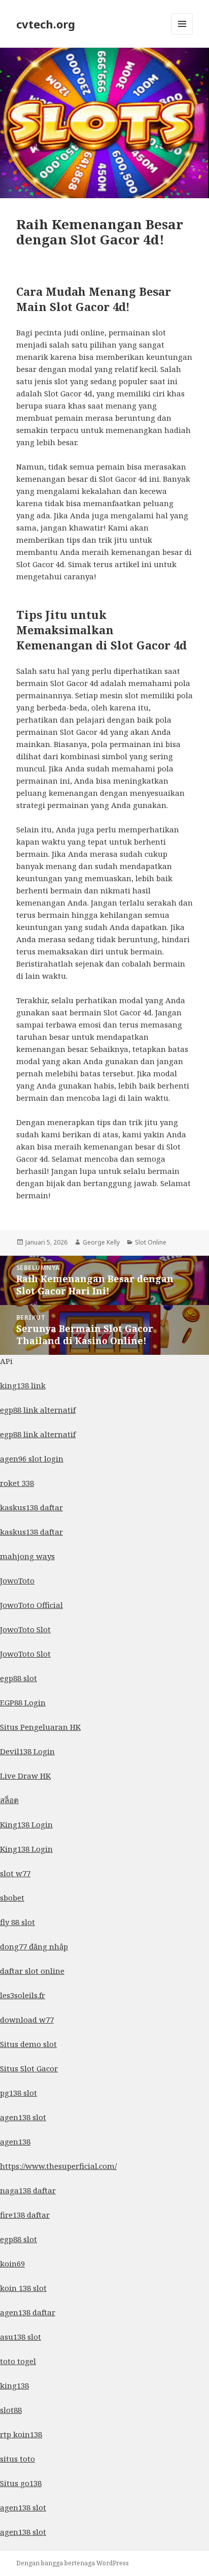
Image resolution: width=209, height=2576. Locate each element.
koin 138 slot (23, 2288)
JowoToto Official (31, 1605)
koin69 (12, 2263)
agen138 (15, 2142)
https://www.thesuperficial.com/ (58, 2166)
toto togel (18, 2361)
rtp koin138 (21, 2434)
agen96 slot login (32, 1458)
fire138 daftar (25, 2215)
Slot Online (151, 1242)
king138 (14, 2385)
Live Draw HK (25, 1776)
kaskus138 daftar (31, 1507)
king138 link (23, 1385)
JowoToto (17, 1580)
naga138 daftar (28, 2190)
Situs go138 (21, 2483)
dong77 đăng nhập (34, 1946)
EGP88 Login (23, 1702)
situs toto (18, 2459)
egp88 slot (19, 1678)
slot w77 (15, 1873)
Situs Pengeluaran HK (40, 1727)
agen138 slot (23, 2117)
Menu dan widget (182, 34)
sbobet (12, 1898)
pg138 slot (19, 2093)
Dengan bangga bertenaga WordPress (73, 2563)
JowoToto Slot (25, 1629)
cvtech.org (46, 24)
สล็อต (9, 1800)
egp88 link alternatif (38, 1410)
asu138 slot (21, 2337)
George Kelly (101, 1242)
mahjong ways (27, 1556)
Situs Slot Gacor (29, 2068)
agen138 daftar (28, 2312)
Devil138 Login (27, 1751)
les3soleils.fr (23, 1995)
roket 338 (17, 1483)
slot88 (11, 2410)
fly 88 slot (18, 1922)
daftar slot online (32, 1971)
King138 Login (26, 1824)
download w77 (27, 2020)
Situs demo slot (28, 2044)
